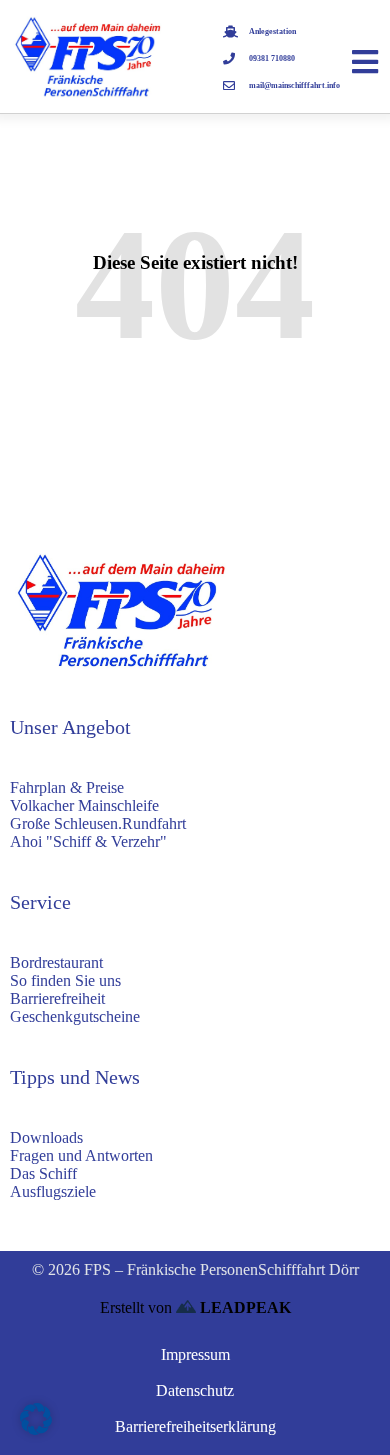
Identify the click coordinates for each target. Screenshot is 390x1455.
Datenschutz (195, 1390)
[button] (36, 1419)
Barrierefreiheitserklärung (195, 1426)
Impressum (195, 1354)
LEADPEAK (243, 1307)
